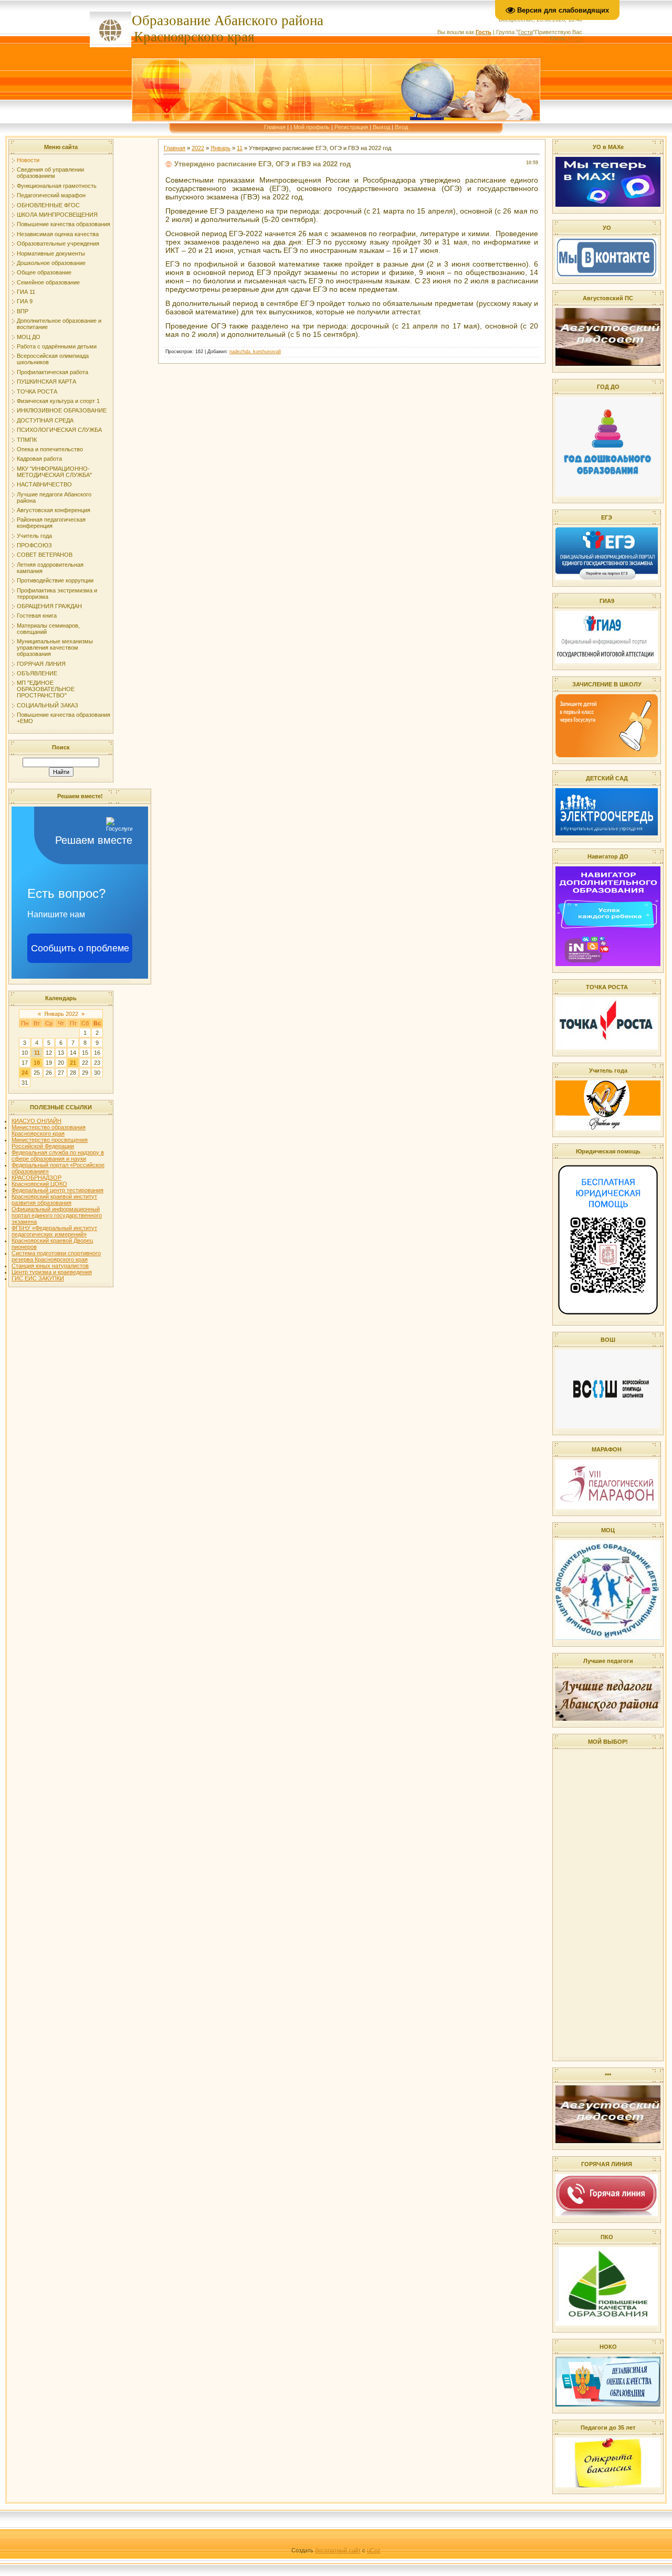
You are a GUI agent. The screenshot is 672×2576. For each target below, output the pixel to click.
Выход (381, 127)
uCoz (374, 2550)
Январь (220, 148)
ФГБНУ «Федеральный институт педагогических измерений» (54, 1231)
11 (37, 1053)
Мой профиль (312, 127)
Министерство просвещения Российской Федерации (50, 1143)
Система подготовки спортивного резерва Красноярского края (56, 1256)
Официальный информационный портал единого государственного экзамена (57, 1215)
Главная (275, 127)
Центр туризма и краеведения (52, 1272)
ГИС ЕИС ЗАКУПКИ (38, 1278)
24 (25, 1073)
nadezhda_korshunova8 (255, 352)
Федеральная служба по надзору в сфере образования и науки (58, 1156)
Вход (401, 127)
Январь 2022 (61, 1014)
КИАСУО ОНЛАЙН (36, 1121)
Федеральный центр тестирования (57, 1190)
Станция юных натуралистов (50, 1266)
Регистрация (351, 127)
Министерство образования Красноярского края (49, 1130)
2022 (198, 148)
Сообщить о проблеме (80, 948)
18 (37, 1063)
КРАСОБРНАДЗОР (36, 1178)
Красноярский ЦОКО (39, 1184)
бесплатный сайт (338, 2550)
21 (73, 1063)
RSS (576, 38)
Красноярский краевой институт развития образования (54, 1200)
